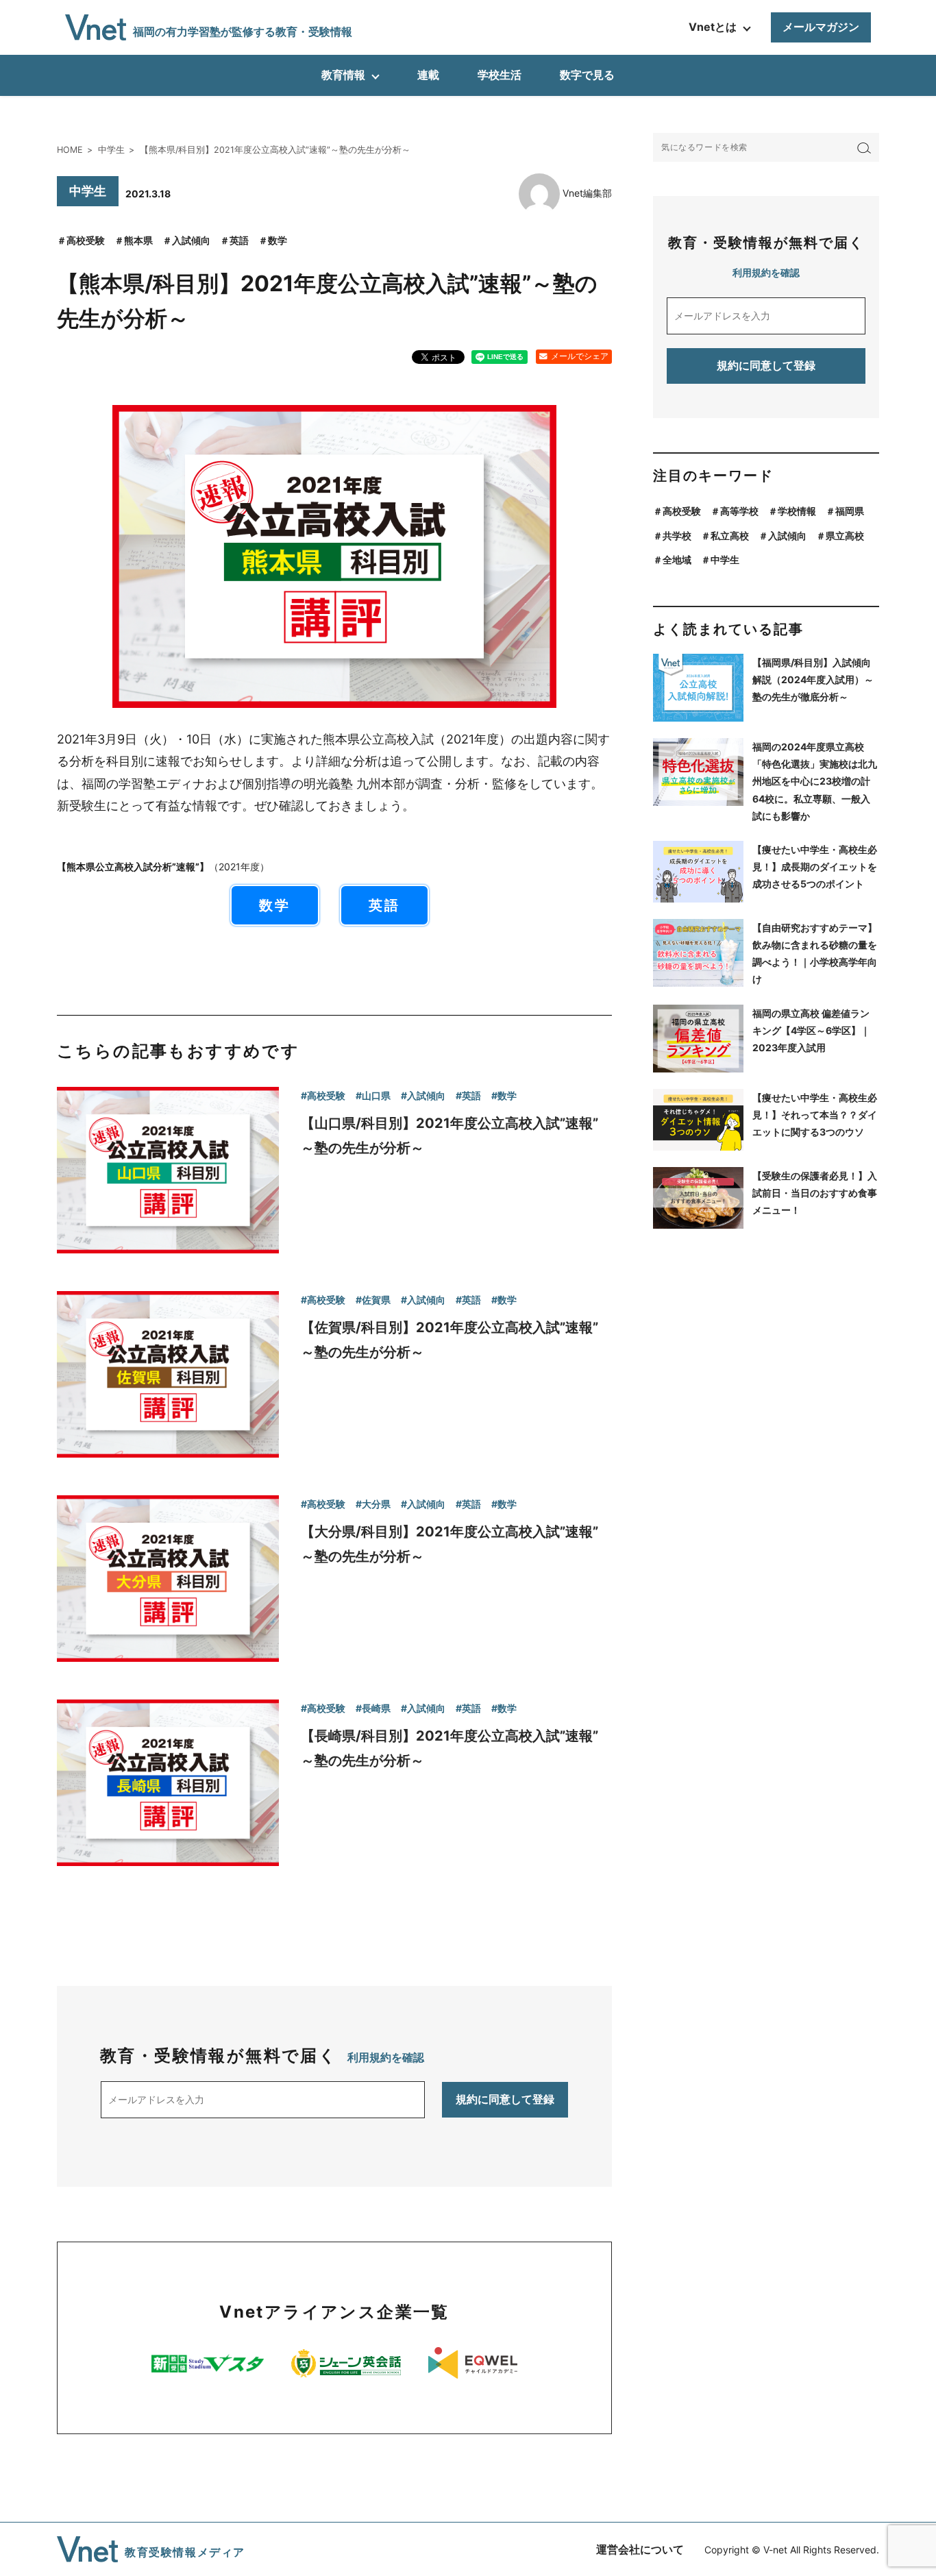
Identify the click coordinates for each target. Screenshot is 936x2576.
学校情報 (797, 511)
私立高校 (730, 536)
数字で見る (587, 75)
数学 (278, 240)
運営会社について (640, 2549)
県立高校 (845, 536)
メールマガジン (821, 27)
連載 (428, 75)
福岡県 (850, 511)
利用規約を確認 (386, 2057)
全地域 (677, 560)
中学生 (725, 560)
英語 (239, 240)
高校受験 (86, 240)
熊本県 (138, 240)
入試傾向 (191, 240)
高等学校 (739, 511)
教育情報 (343, 75)
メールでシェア (580, 356)
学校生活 (500, 75)
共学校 (677, 536)
